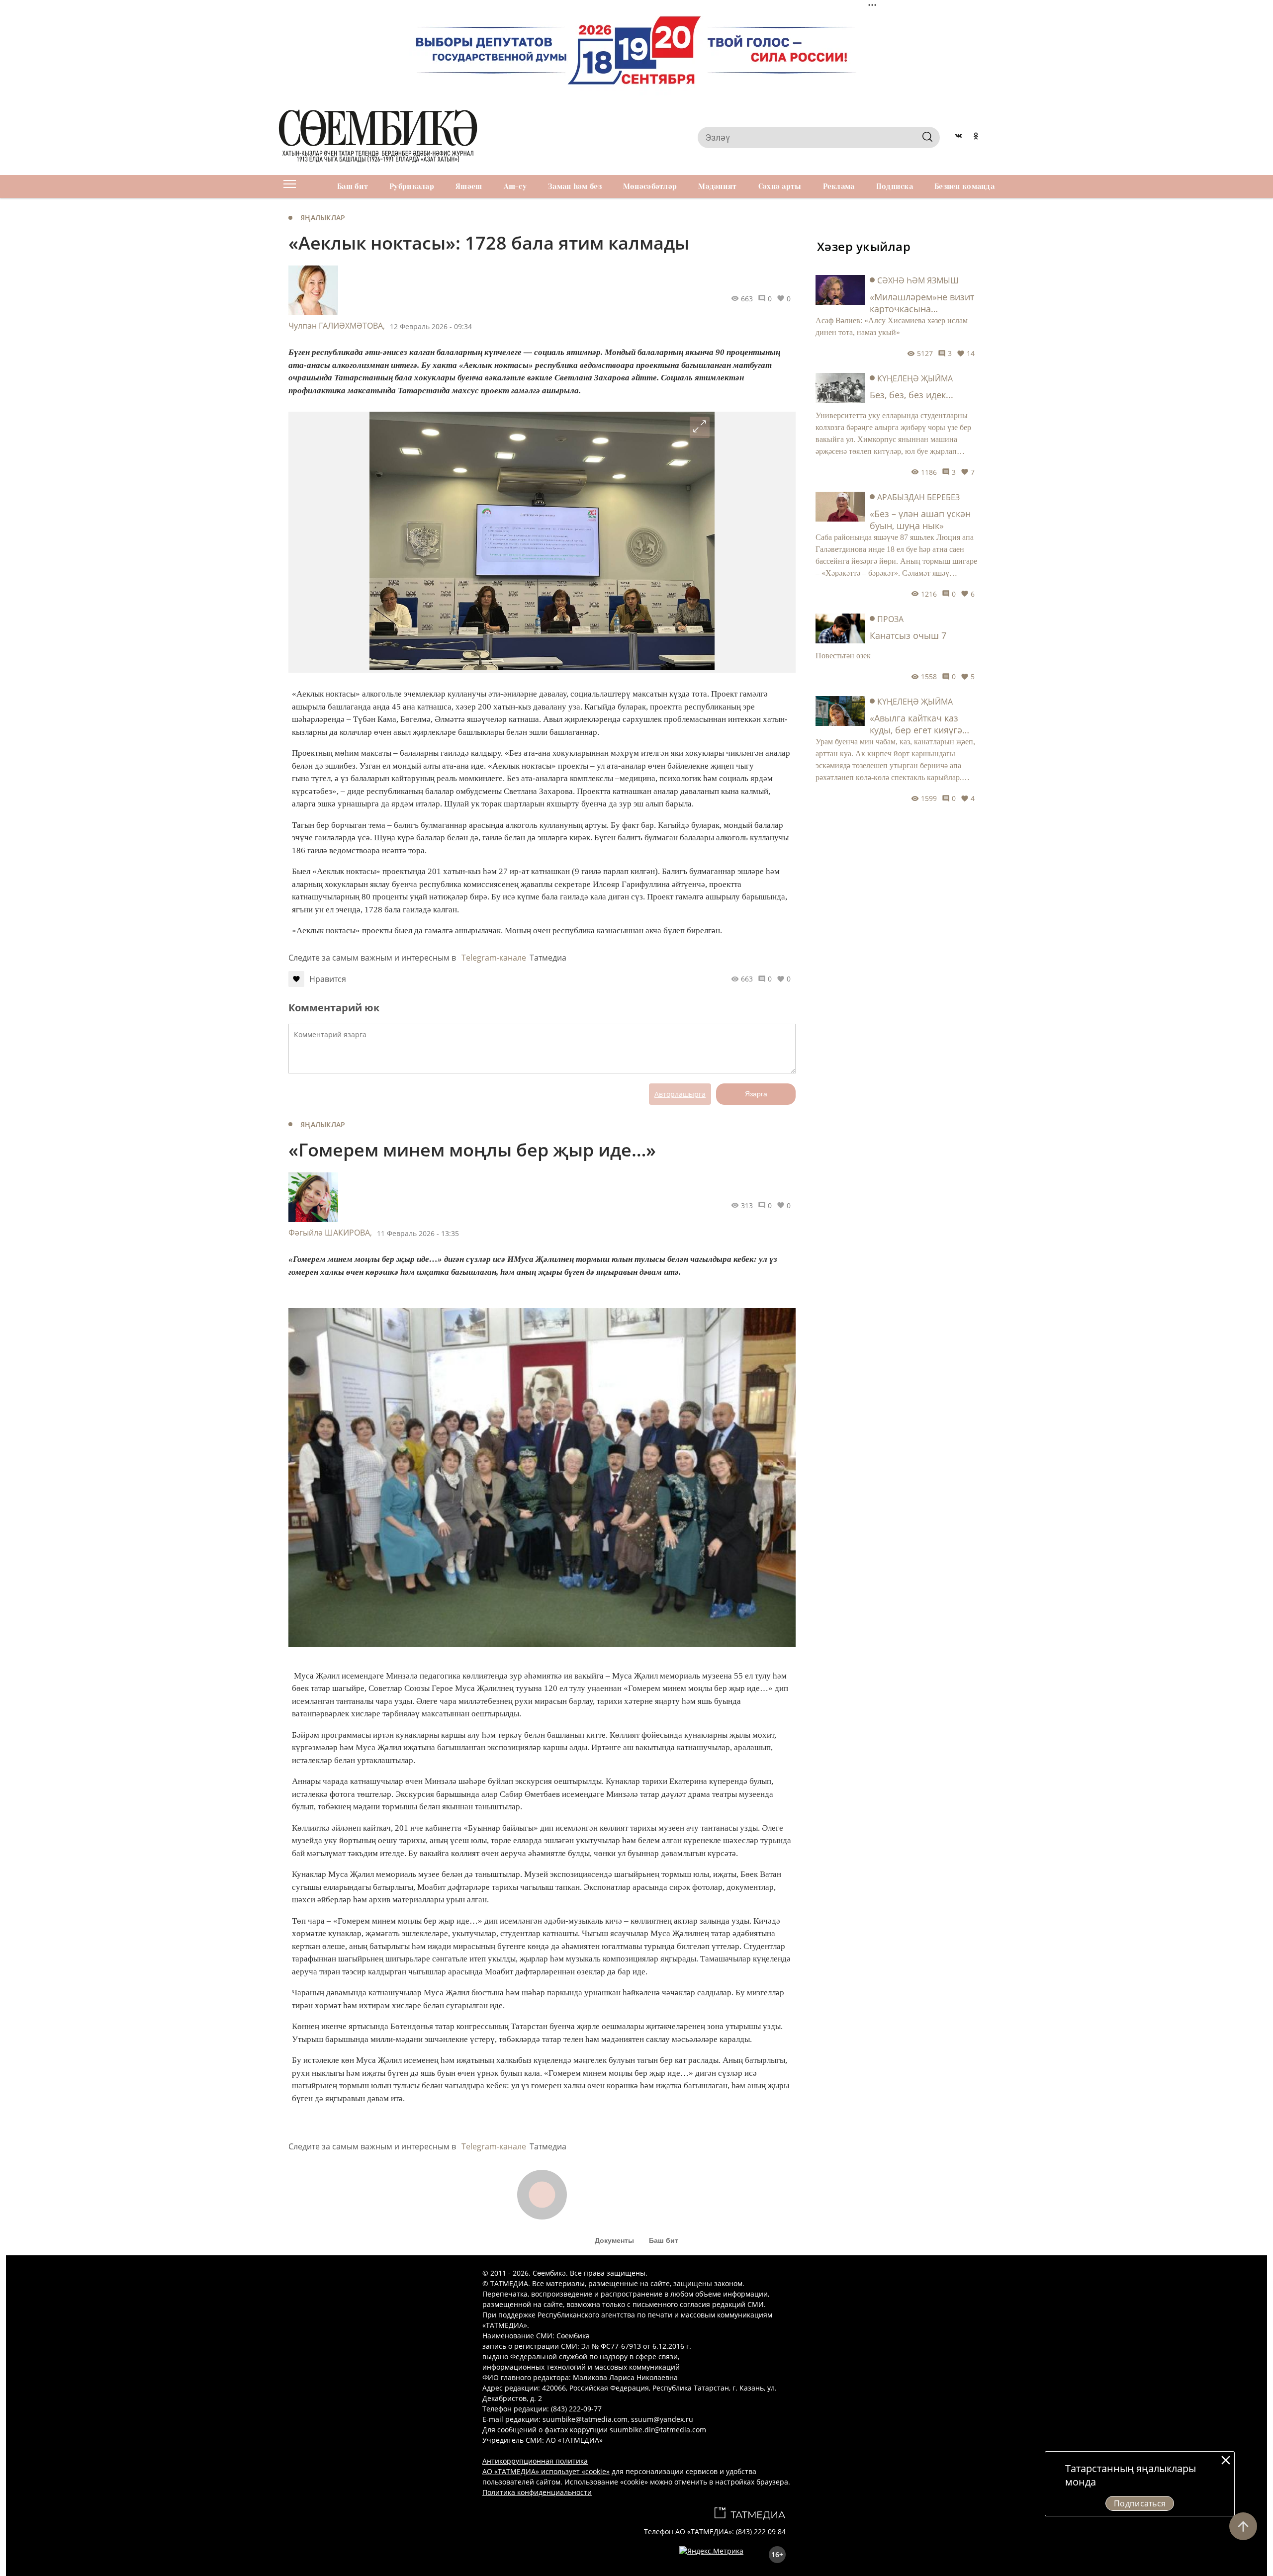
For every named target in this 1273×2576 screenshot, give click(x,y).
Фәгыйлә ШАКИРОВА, (330, 1233)
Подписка (895, 186)
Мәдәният (717, 186)
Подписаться (1140, 2503)
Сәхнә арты (780, 186)
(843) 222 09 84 (761, 2532)
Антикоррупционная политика (535, 2461)
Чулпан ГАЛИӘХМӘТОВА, (337, 326)
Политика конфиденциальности (537, 2492)
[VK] (958, 137)
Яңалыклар (323, 218)
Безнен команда (964, 186)
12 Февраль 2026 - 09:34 (431, 326)
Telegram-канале (494, 958)
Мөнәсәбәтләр (650, 186)
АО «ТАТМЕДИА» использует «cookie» (546, 2471)
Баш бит (353, 186)
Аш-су (515, 186)
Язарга (756, 1094)
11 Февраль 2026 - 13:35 (418, 1233)
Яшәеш (469, 186)
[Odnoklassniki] (976, 137)
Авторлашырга (680, 1094)
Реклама (839, 186)
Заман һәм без (575, 186)
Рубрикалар (412, 186)
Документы (614, 2240)
